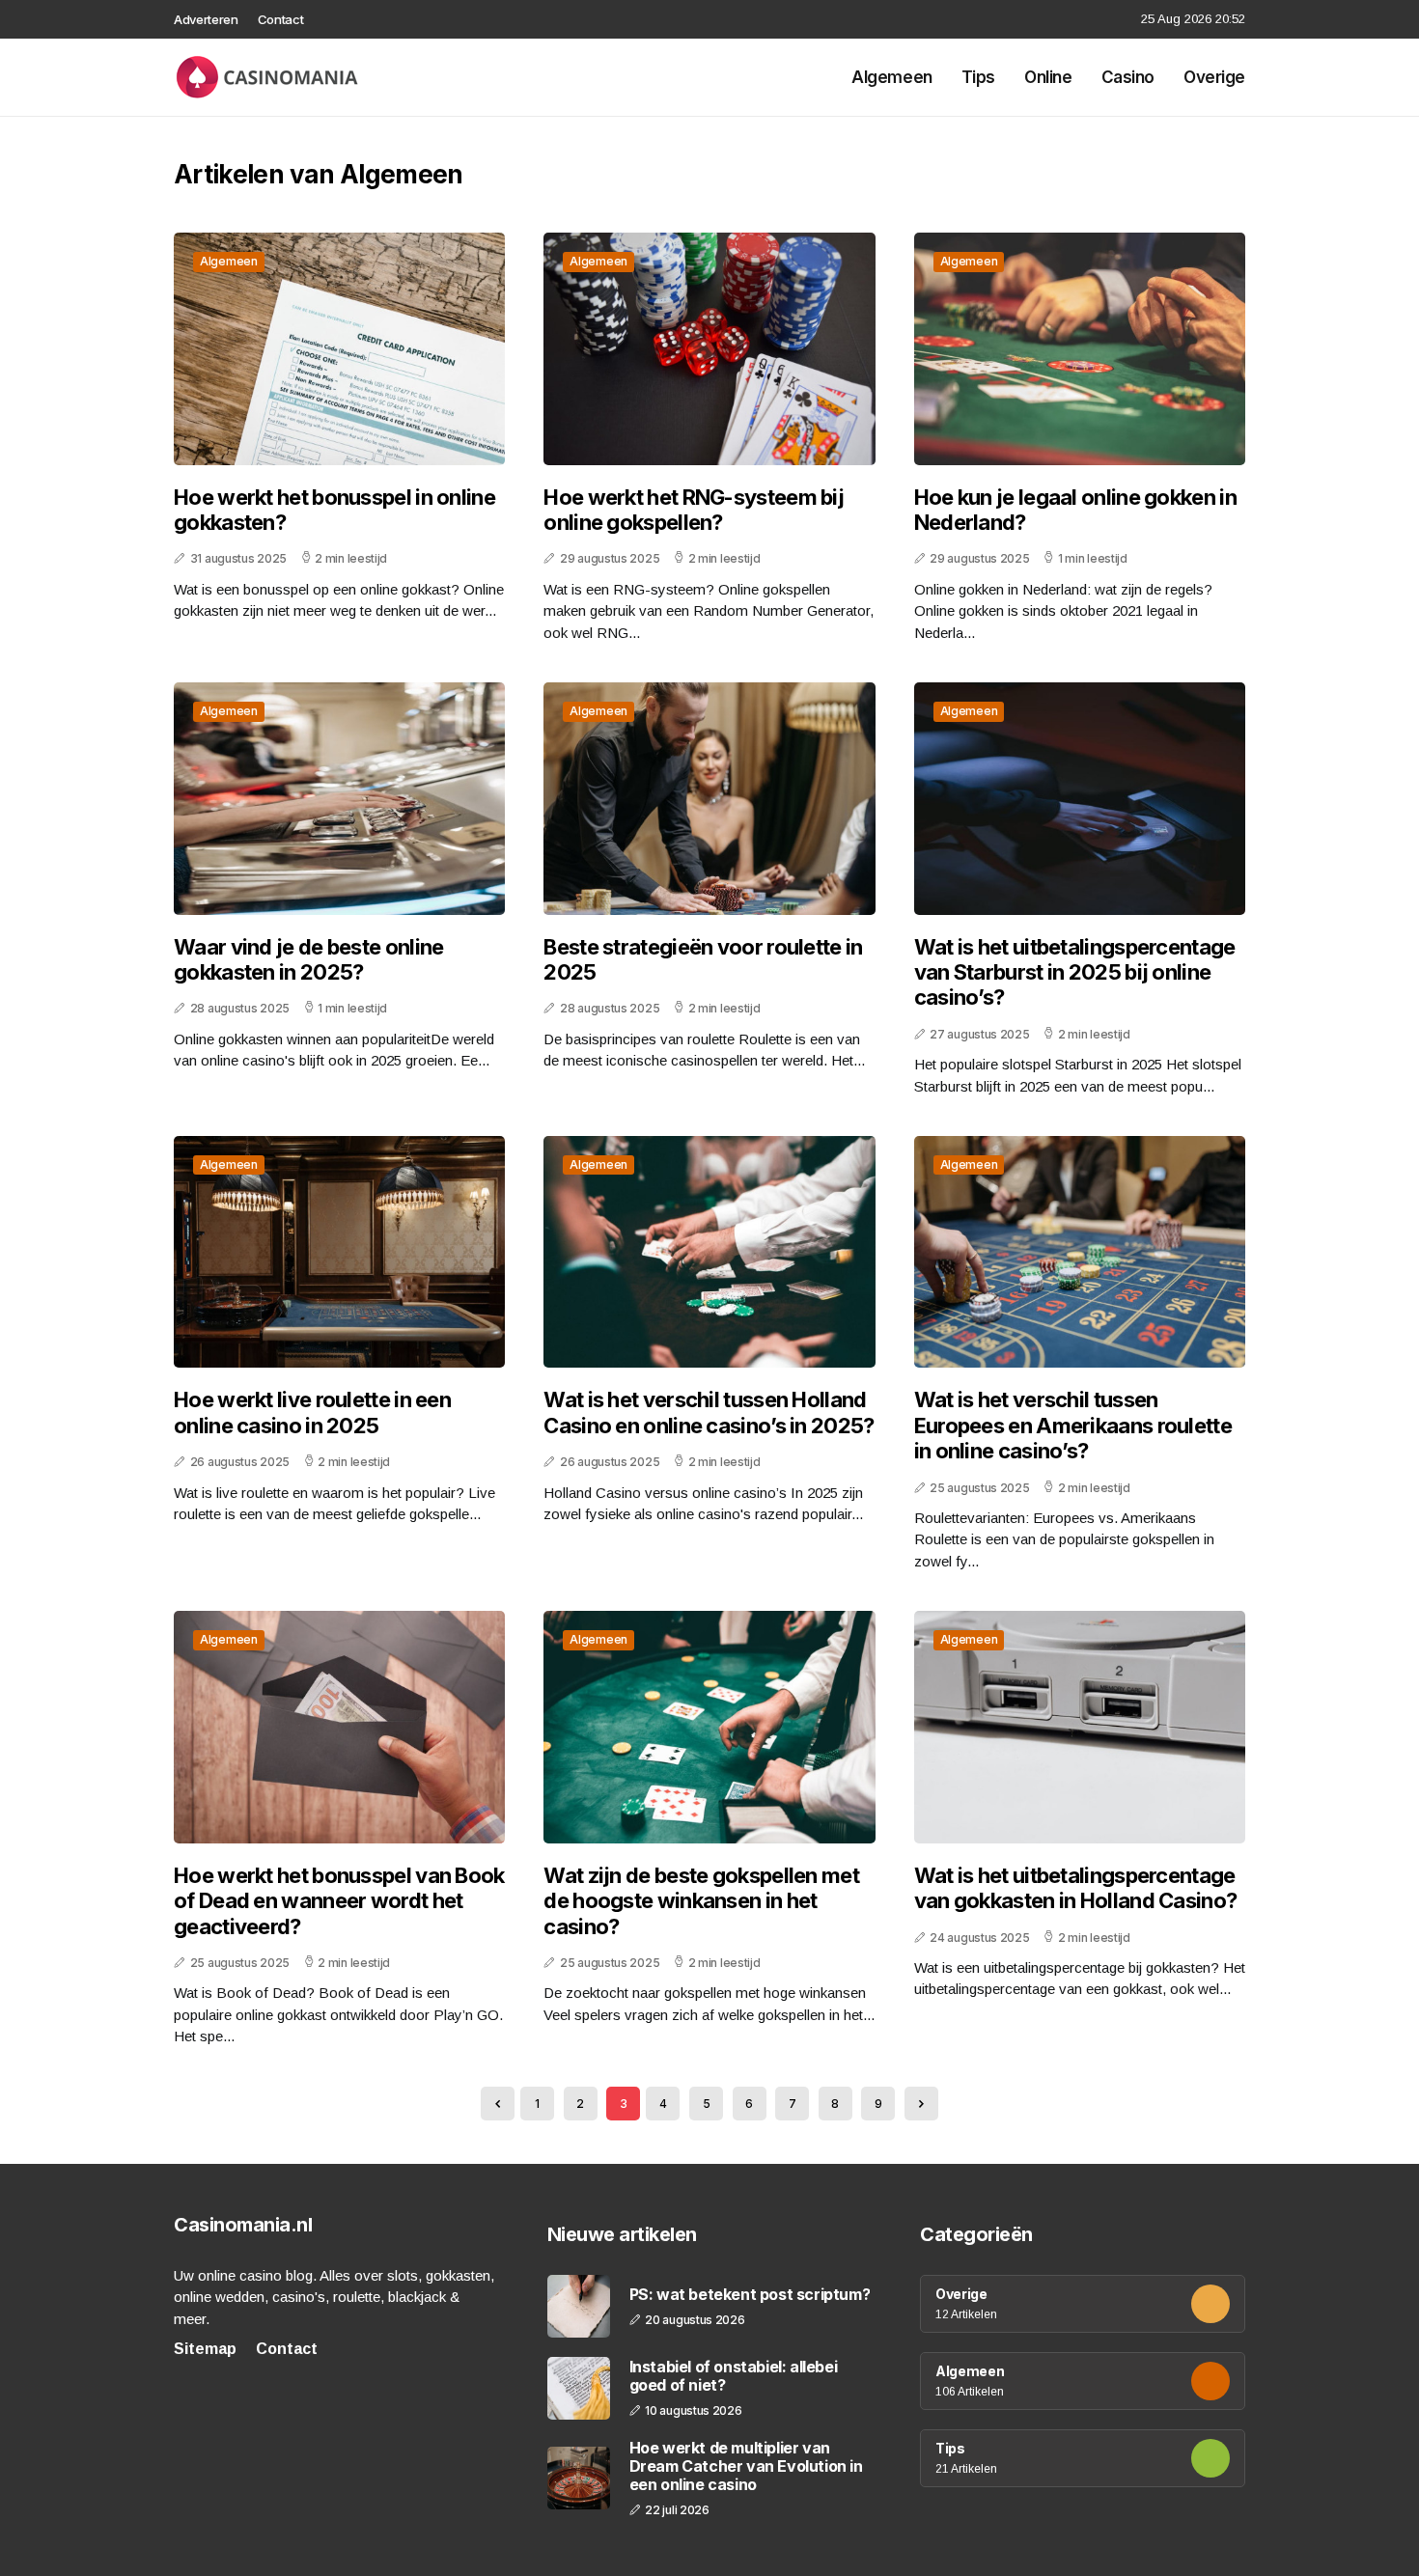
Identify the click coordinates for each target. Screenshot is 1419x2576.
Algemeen (892, 77)
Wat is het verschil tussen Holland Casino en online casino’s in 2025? (709, 1412)
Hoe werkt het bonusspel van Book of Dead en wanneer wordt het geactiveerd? (339, 1901)
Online (1048, 77)
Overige (1214, 77)
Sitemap (205, 2349)
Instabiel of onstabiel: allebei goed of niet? (734, 2376)
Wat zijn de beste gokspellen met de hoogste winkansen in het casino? (701, 1901)
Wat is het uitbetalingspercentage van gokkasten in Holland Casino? (1076, 1888)
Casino (1128, 77)
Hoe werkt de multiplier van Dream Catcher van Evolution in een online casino (746, 2466)
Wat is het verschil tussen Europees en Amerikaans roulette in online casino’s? (1073, 1425)
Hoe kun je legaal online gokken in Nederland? (1075, 510)
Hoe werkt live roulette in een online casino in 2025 (312, 1412)
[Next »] (921, 2104)
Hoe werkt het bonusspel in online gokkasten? (334, 510)
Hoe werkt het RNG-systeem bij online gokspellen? (694, 510)
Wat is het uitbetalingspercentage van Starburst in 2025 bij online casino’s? (1075, 972)
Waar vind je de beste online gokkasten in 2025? (308, 959)
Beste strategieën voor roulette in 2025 (703, 959)
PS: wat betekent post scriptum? (750, 2295)
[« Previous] (498, 2104)
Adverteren (206, 19)
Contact (281, 19)
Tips (978, 77)
